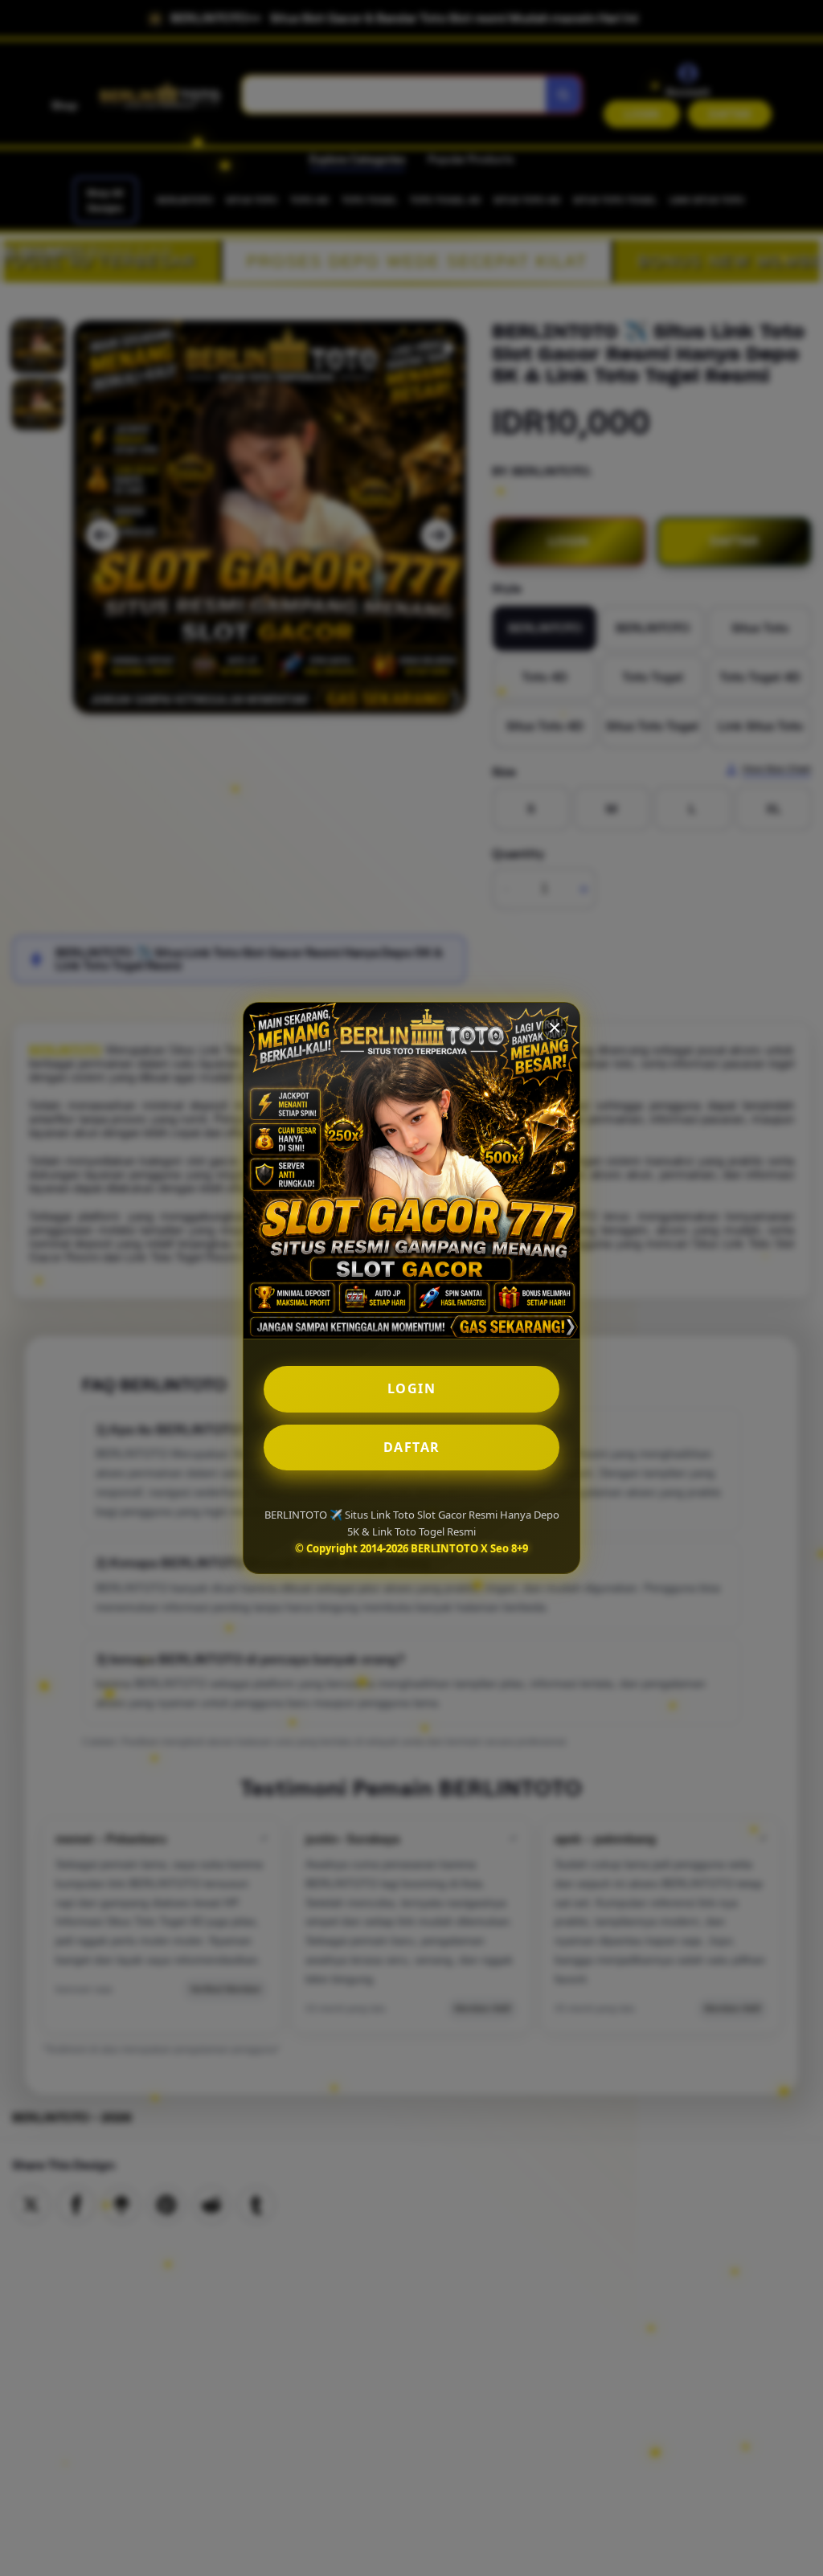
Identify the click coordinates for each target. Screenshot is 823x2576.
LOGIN (412, 1388)
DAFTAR (412, 1447)
